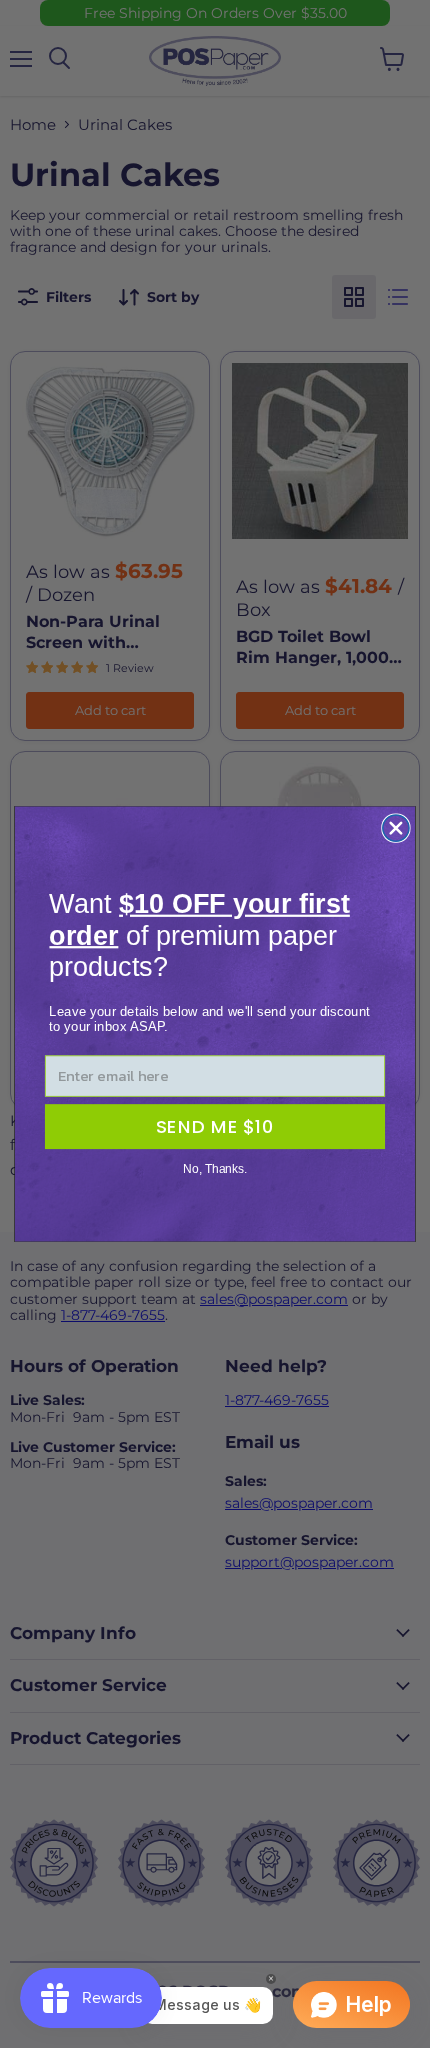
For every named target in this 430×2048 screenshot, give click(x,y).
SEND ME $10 (215, 1126)
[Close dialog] (396, 828)
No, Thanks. (215, 1169)
